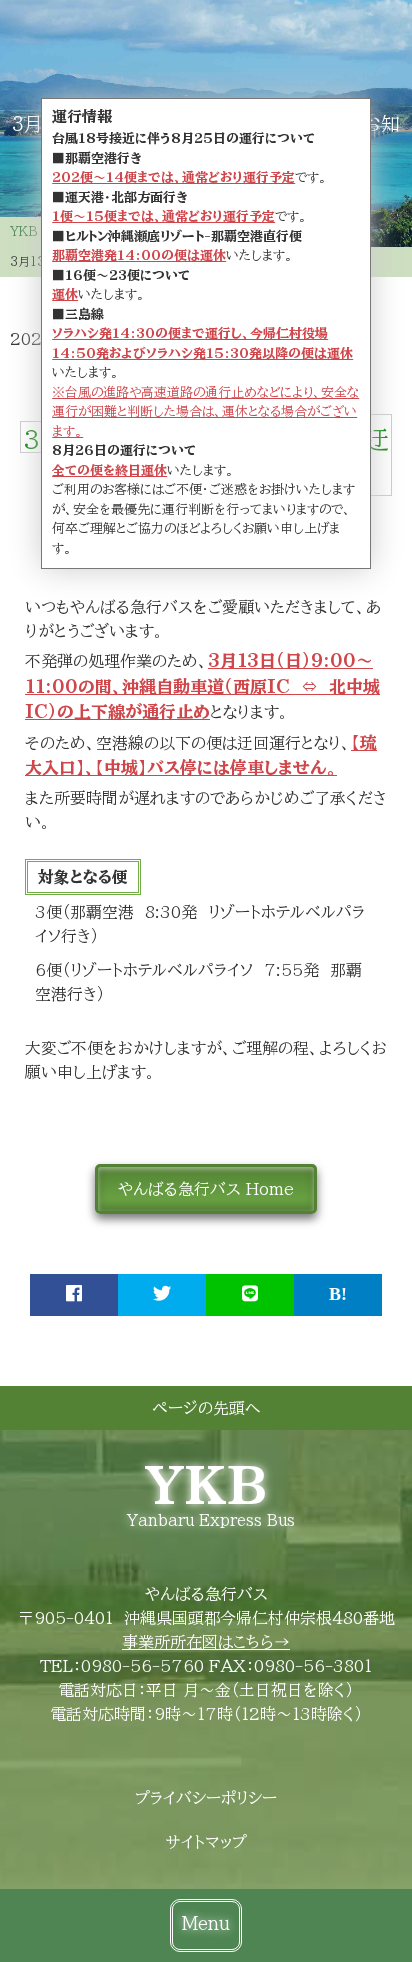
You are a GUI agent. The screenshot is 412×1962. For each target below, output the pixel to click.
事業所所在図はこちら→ (206, 1642)
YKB (206, 1485)
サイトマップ (206, 1842)
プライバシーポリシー (206, 1798)
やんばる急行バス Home (206, 1189)
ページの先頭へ (206, 1408)
